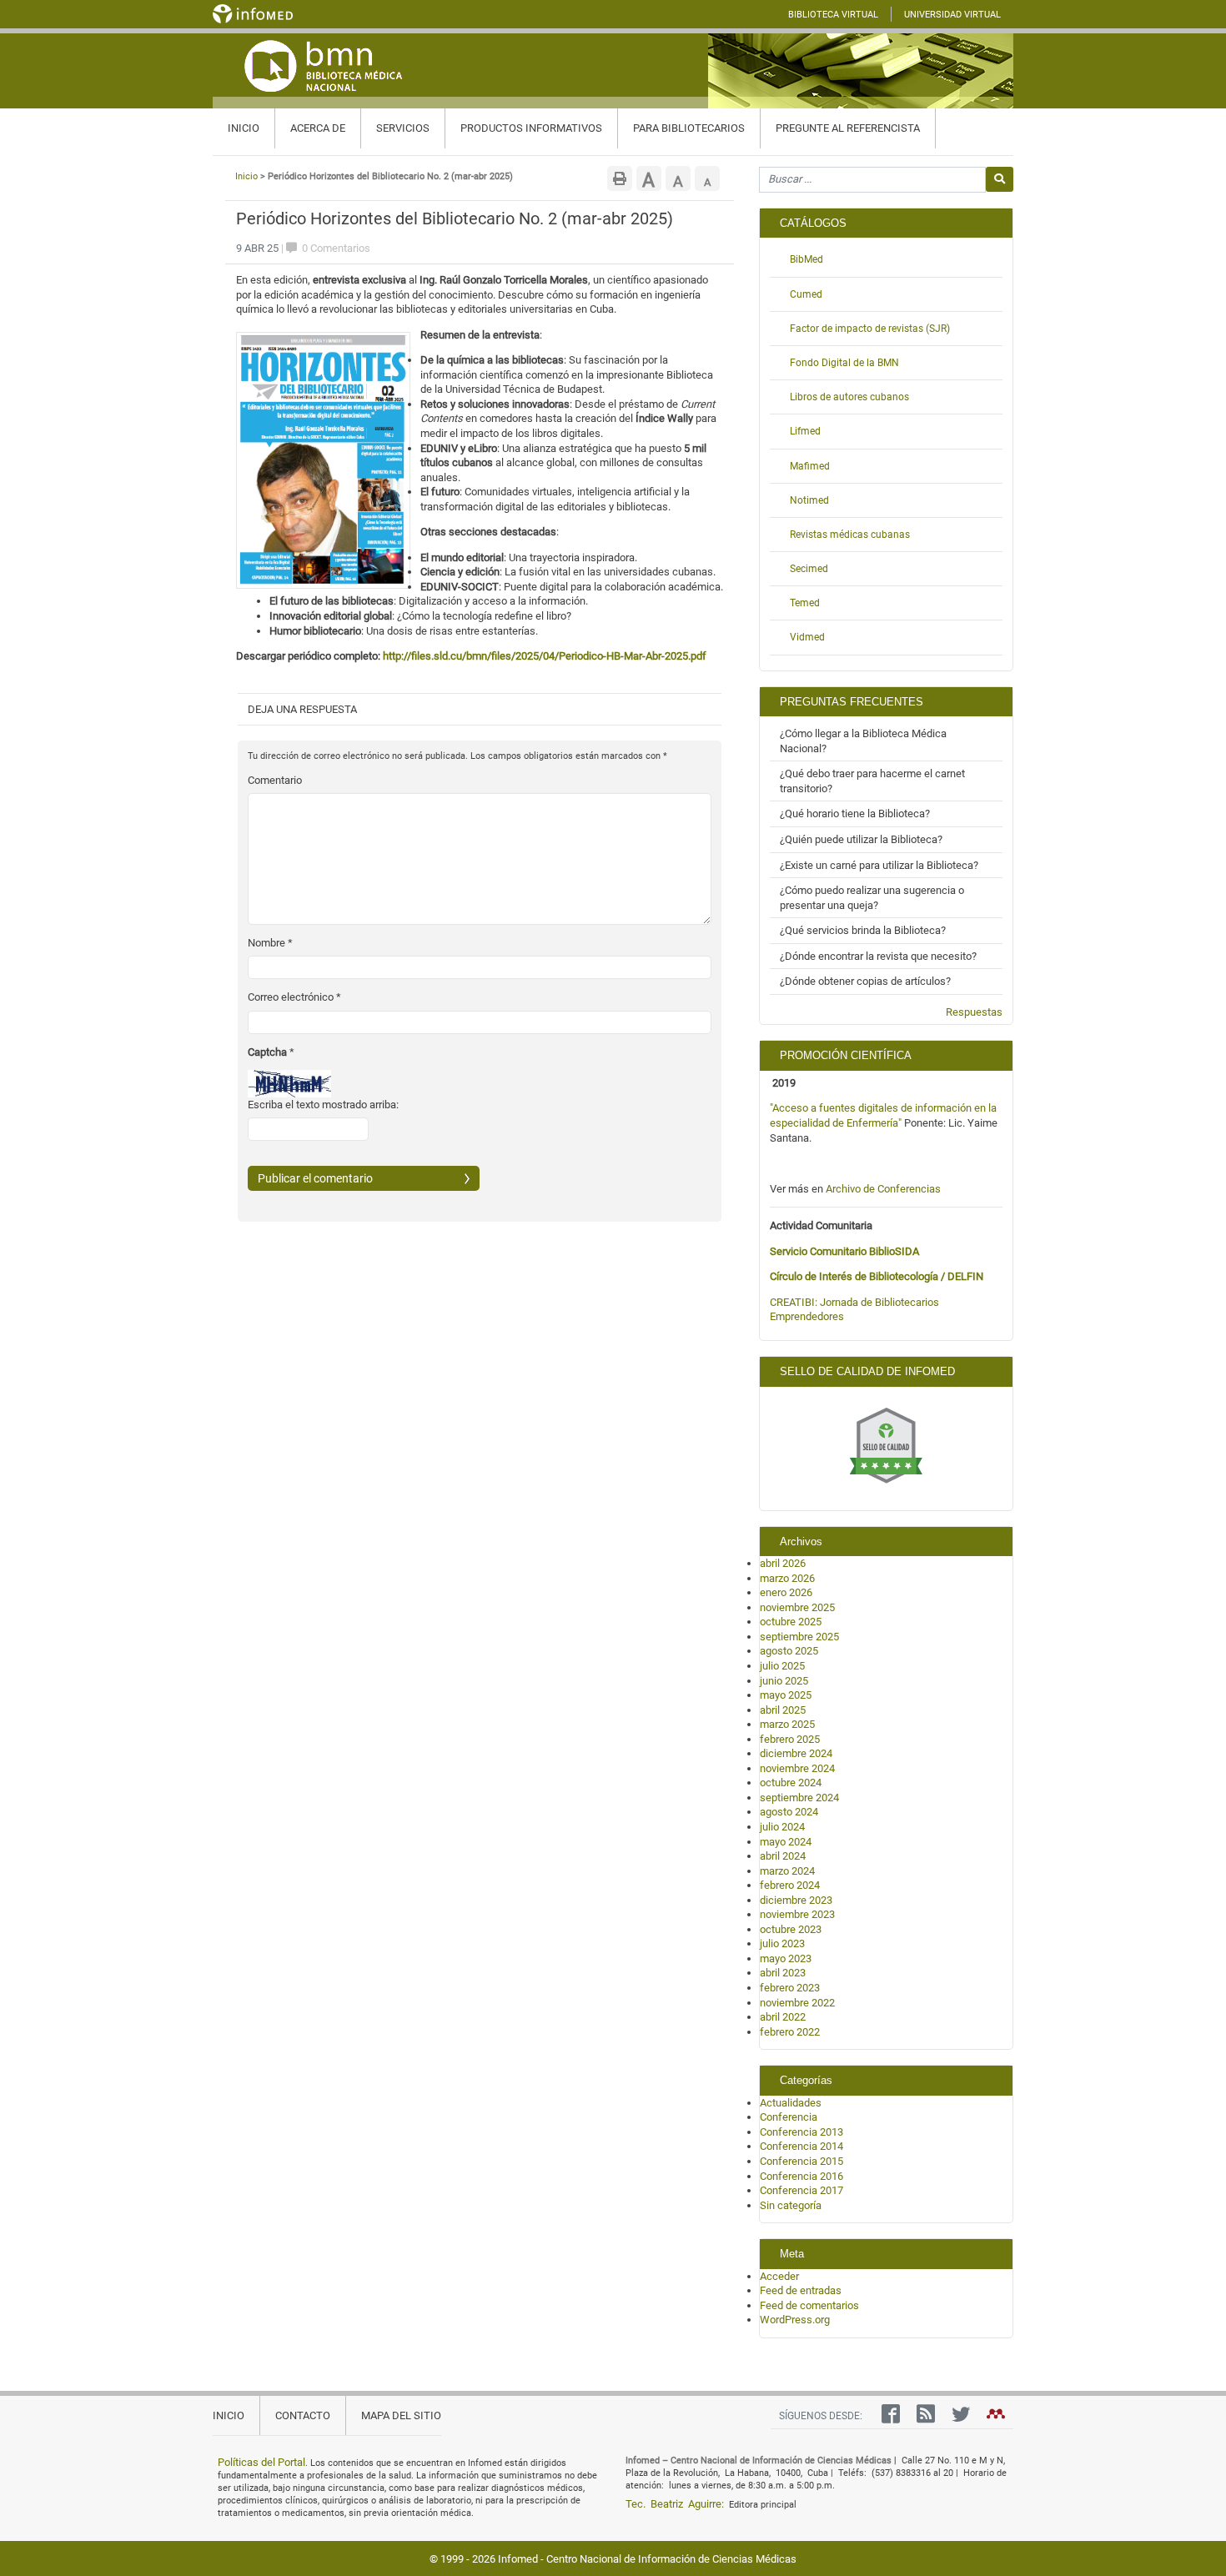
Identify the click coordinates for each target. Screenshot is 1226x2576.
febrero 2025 (790, 1739)
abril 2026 (783, 1563)
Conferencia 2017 (801, 2190)
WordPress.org (795, 2320)
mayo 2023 (786, 1958)
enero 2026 (786, 1592)
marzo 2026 (787, 1578)
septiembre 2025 (799, 1637)
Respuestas (974, 1012)
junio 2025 (784, 1681)
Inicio (244, 128)
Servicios (403, 128)
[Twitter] (957, 2418)
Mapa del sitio (401, 2415)
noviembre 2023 (797, 1914)
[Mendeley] (992, 2418)
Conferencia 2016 (801, 2176)
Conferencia (789, 2117)
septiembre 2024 (799, 1798)
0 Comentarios (335, 248)
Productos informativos (531, 128)
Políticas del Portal (261, 2462)
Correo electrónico (294, 997)
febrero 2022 (790, 2032)
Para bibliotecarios (689, 128)
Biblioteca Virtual (833, 15)
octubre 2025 (791, 1622)
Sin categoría (791, 2205)
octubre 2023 (791, 1929)
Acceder (779, 2276)
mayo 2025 (786, 1695)
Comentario (275, 780)
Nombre (270, 943)
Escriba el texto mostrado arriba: (323, 1105)
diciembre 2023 (796, 1900)
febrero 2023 (790, 1988)
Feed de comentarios (809, 2305)
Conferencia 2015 (801, 2161)
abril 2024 (783, 1856)
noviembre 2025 (797, 1607)
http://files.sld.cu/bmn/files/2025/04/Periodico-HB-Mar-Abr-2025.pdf (545, 656)
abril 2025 (783, 1710)
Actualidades (791, 2103)
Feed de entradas (801, 2290)
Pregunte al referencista (848, 128)
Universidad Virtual (952, 15)
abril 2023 (783, 1973)
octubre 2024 (791, 1783)
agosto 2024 (789, 1812)
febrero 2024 (790, 1885)
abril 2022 (783, 2017)
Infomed (518, 2559)
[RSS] (922, 2418)
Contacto (303, 2415)
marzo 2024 (787, 1871)
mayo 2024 (786, 1842)
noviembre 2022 (797, 2003)
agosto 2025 (789, 1651)
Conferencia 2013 (801, 2132)
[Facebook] (887, 2418)
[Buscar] (1000, 179)
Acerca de (318, 128)
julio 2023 (782, 1943)
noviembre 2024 (797, 1768)
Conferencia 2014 (801, 2146)
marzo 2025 (787, 1724)
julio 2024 (782, 1827)
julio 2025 (782, 1666)
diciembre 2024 (796, 1753)
